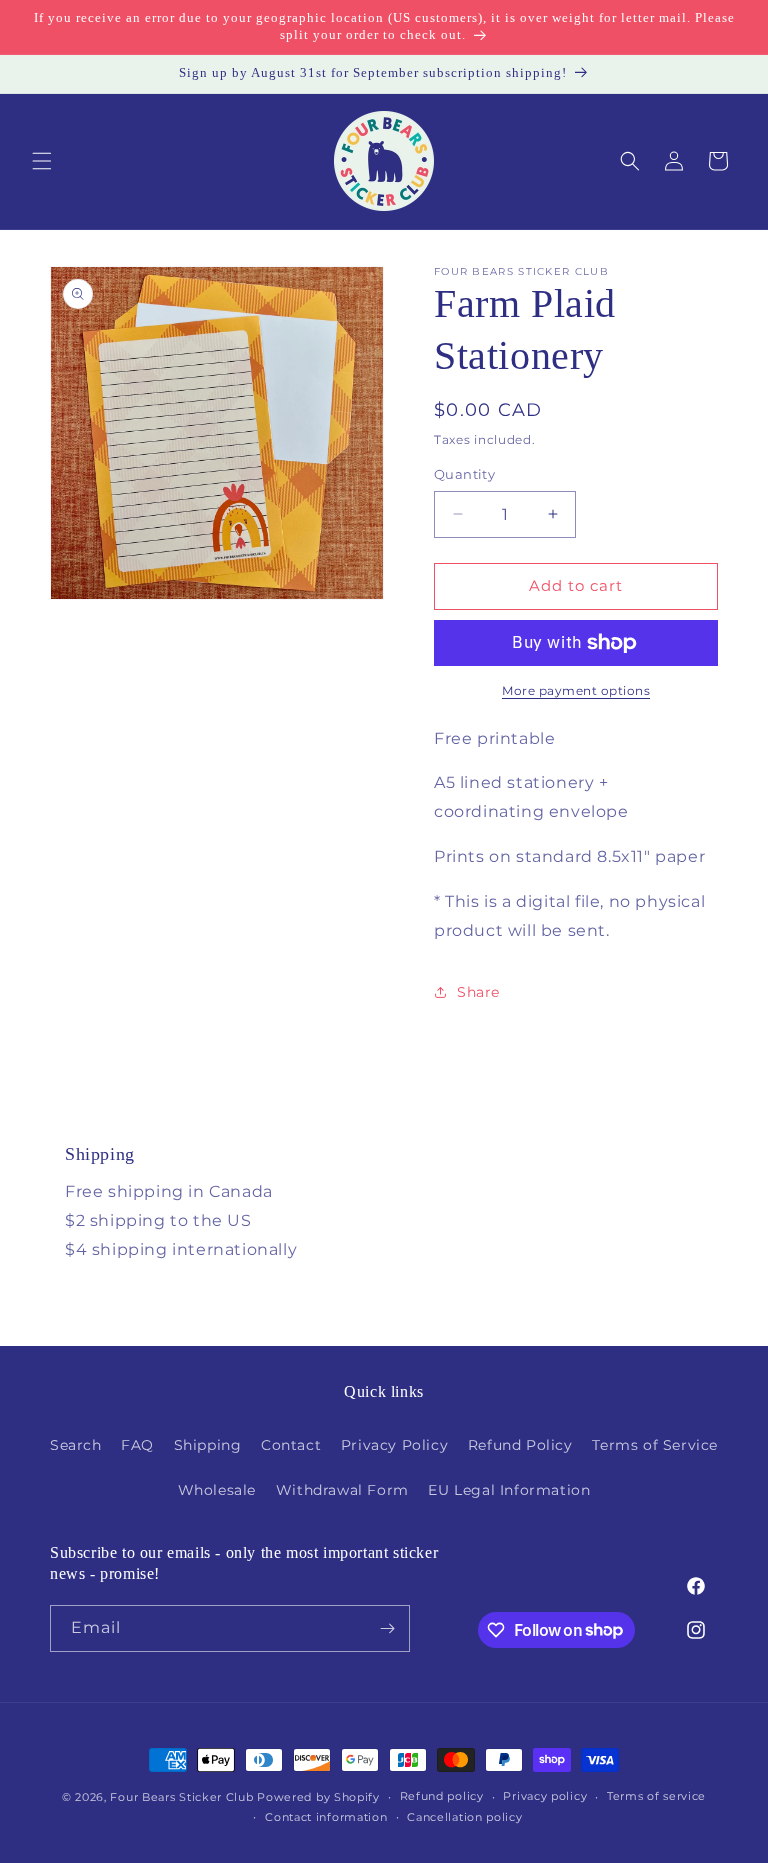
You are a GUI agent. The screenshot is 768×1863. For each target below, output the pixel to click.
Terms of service (656, 1796)
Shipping (208, 1445)
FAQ (137, 1445)
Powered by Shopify (318, 1797)
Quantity (464, 474)
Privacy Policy (394, 1445)
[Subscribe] (387, 1628)
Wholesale (217, 1490)
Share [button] (478, 992)
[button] (42, 161)
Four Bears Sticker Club (181, 1797)
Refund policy (442, 1796)
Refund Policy (520, 1445)
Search (76, 1445)
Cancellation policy (464, 1817)
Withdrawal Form (342, 1490)
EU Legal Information (509, 1490)
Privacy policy (545, 1796)
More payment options (576, 690)
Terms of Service (655, 1445)
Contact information (326, 1817)
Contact (291, 1445)
